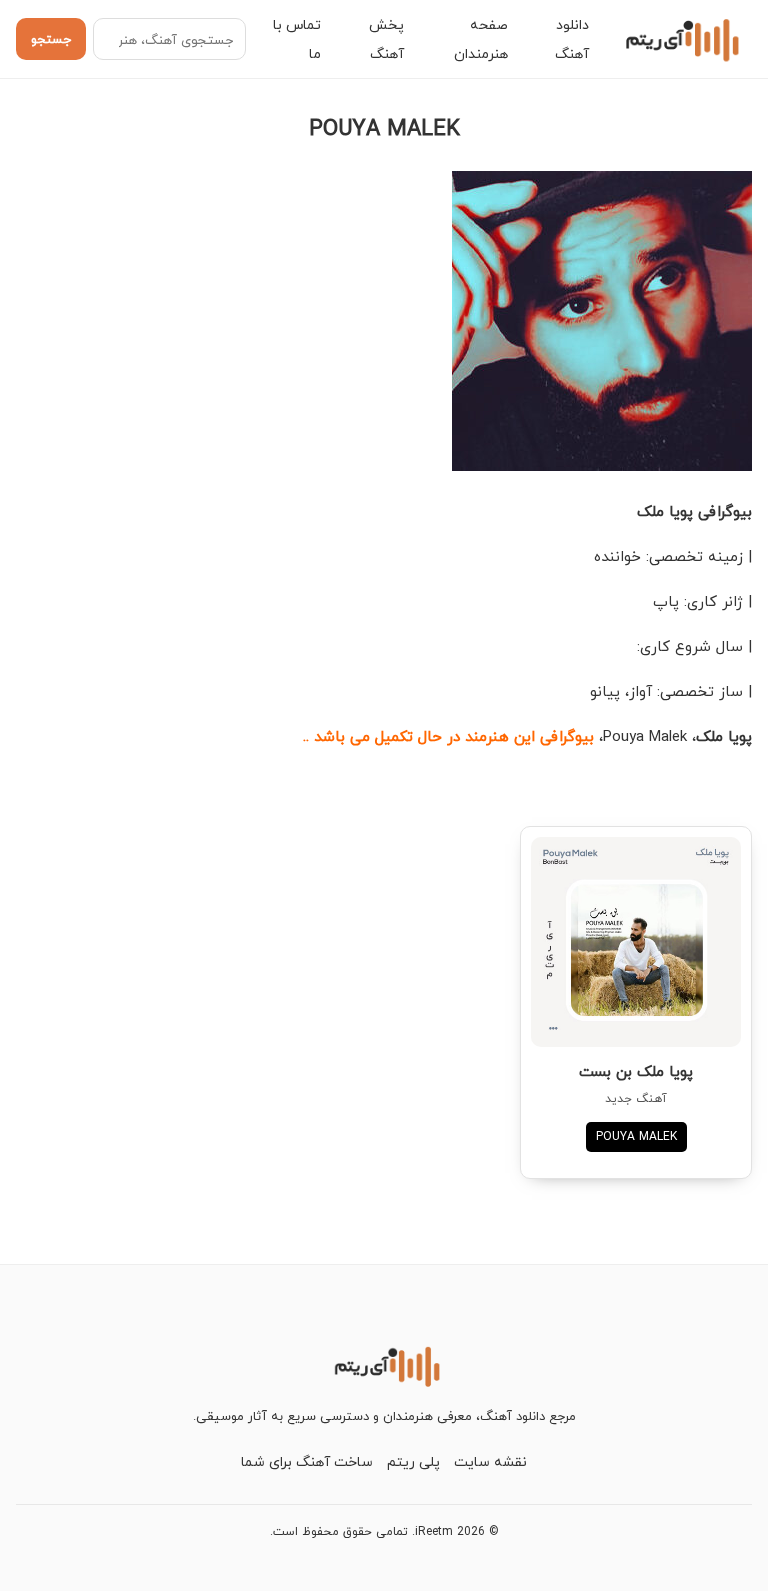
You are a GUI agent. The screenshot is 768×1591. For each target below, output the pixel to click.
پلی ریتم (413, 1461)
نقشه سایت (490, 1461)
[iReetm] (679, 39)
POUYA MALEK (636, 1136)
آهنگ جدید (636, 1098)
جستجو (51, 39)
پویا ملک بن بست (636, 1071)
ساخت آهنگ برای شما (307, 1461)
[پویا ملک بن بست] (636, 942)
